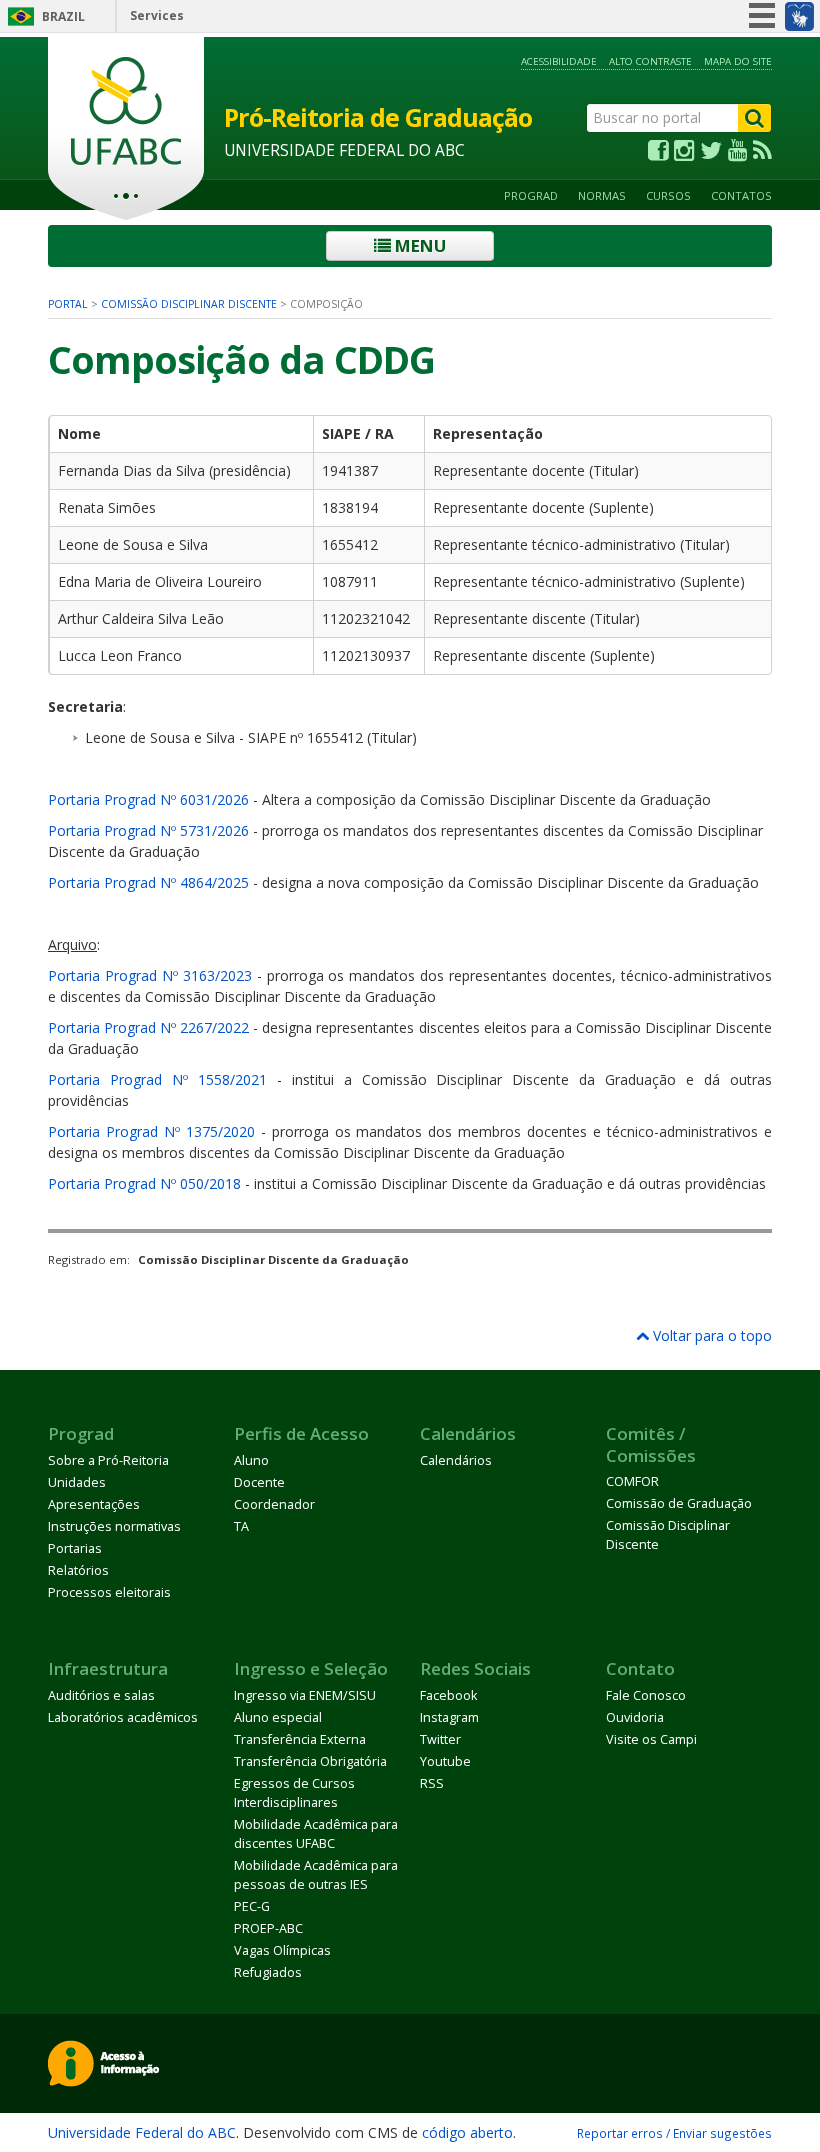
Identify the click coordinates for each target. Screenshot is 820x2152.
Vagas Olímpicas (282, 1950)
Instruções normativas (114, 1526)
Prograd (531, 195)
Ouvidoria (635, 1717)
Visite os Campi (651, 1739)
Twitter (440, 1739)
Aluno (251, 1460)
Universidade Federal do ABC (142, 2132)
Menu (418, 245)
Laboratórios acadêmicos (123, 1717)
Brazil (63, 16)
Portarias (75, 1548)
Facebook (448, 1695)
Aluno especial (278, 1717)
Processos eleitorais (109, 1592)
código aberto (467, 2132)
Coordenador (274, 1504)
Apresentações (94, 1504)
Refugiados (268, 1972)
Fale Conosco (646, 1695)
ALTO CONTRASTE (650, 61)
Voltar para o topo (710, 1335)
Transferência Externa (300, 1739)
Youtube (445, 1761)
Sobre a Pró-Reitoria (108, 1460)
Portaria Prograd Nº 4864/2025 (148, 882)
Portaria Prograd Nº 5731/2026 (148, 830)
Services (157, 15)
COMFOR (632, 1481)
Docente (259, 1482)
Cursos (668, 195)
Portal (68, 304)
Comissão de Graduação (679, 1503)
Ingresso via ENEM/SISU (305, 1695)
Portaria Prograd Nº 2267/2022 (148, 1027)
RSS (432, 1783)
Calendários (456, 1460)
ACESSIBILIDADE (559, 61)
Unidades (77, 1482)
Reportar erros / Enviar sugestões (674, 2133)
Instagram (449, 1717)
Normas (602, 195)
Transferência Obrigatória (310, 1761)
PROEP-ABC (268, 1928)
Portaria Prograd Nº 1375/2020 (151, 1131)
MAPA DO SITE (738, 61)
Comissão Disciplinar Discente (189, 304)
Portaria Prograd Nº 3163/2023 (150, 975)
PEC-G (252, 1906)
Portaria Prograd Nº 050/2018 (144, 1183)
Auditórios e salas (101, 1695)
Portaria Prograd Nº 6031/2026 (148, 799)
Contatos (741, 195)
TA (241, 1526)
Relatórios (78, 1570)
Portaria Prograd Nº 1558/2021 (157, 1079)
